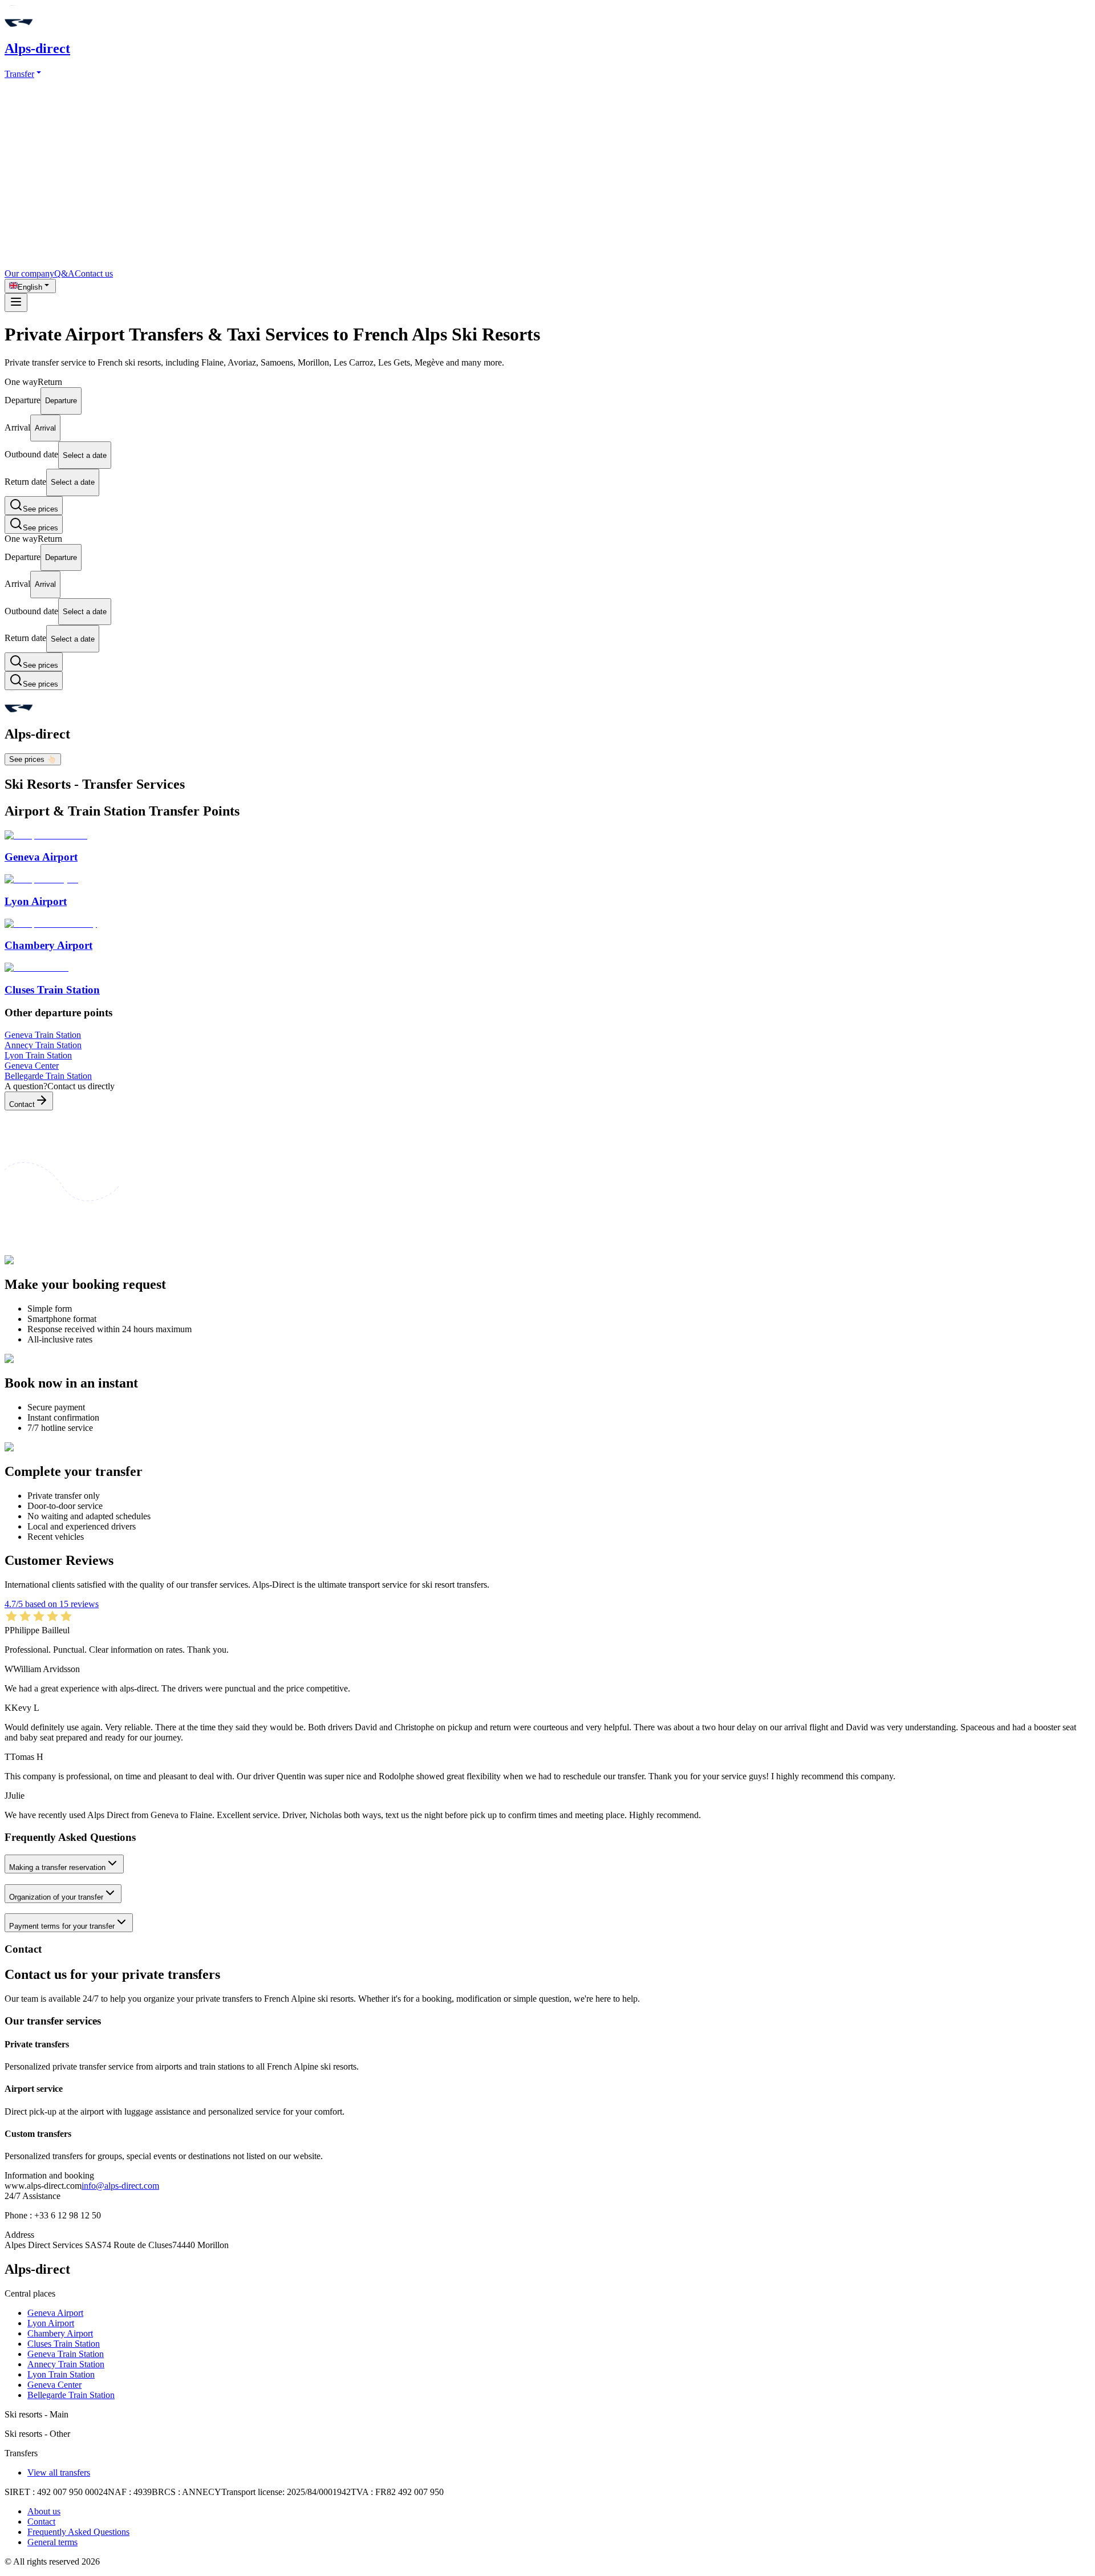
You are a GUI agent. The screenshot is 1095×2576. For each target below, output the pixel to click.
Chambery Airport (60, 2333)
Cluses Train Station (64, 2344)
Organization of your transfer (56, 1897)
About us (44, 2511)
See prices (40, 509)
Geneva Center (54, 2385)
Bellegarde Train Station (71, 2395)
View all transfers (59, 2472)
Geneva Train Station (66, 2354)
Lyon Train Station (61, 2374)
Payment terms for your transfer (62, 1926)
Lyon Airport (51, 2323)
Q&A (64, 273)
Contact (22, 1104)
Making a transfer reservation (57, 1867)
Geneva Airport (55, 2313)
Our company (29, 273)
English (30, 287)
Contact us (94, 273)
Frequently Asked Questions (78, 2532)
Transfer (19, 74)
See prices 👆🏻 (33, 759)
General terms (52, 2542)
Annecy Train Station (66, 2364)
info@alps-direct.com (120, 2186)
